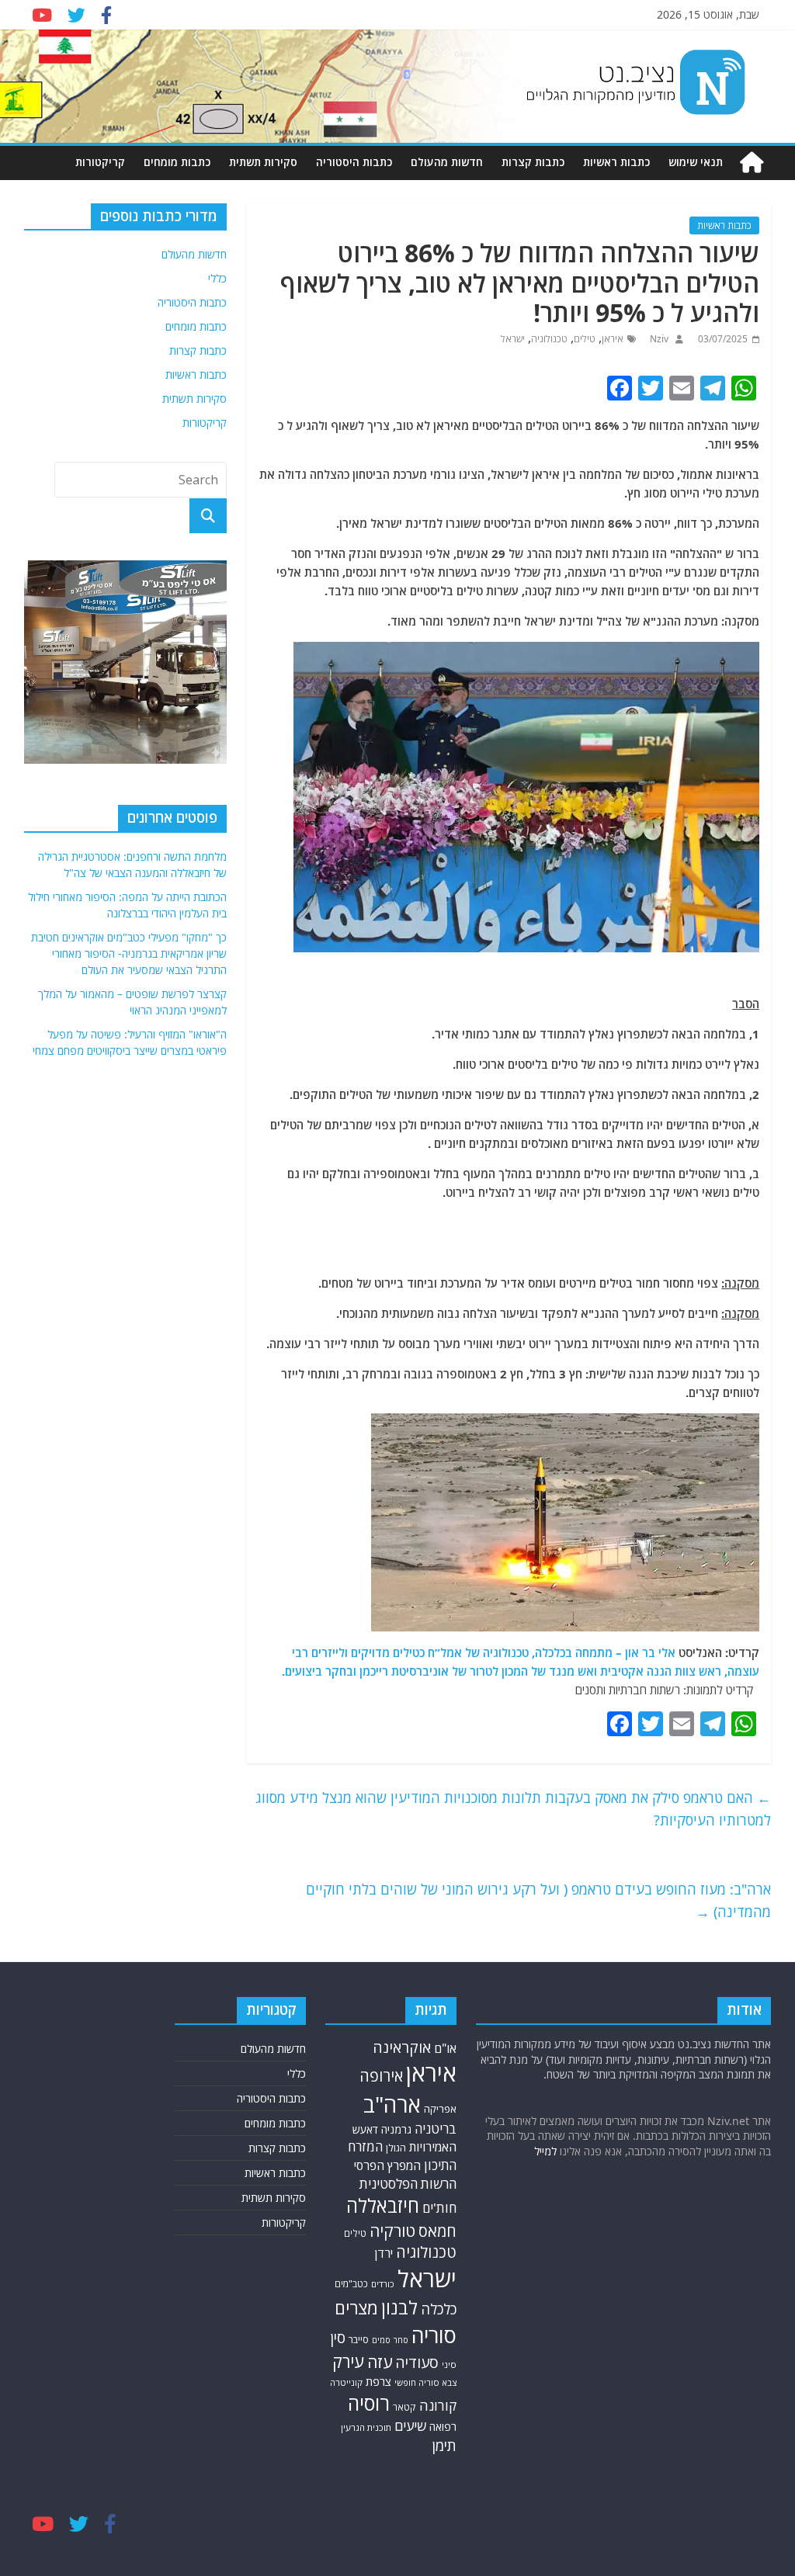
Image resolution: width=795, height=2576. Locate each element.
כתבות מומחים (177, 162)
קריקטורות (100, 162)
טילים (585, 339)
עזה (380, 2362)
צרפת (378, 2381)
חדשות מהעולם (447, 162)
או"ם (445, 2048)
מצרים (356, 2308)
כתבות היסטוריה (354, 162)
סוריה (434, 2335)
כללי (217, 278)
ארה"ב (392, 2104)
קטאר (404, 2407)
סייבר (359, 2339)
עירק (348, 2361)
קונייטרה (346, 2382)
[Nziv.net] (752, 163)
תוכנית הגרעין (366, 2427)
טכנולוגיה (549, 339)
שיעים (410, 2426)
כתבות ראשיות (616, 162)
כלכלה (439, 2309)
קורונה (438, 2405)
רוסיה (369, 2403)
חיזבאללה (383, 2205)
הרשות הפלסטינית (408, 2184)
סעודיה (417, 2363)
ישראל (513, 339)
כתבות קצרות (533, 162)
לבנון (399, 2307)
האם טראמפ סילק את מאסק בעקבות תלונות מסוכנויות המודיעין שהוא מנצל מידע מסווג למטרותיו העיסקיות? (513, 1809)
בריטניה (436, 2129)
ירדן (384, 2253)
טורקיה (392, 2231)
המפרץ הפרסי (387, 2165)
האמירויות (433, 2147)
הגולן (396, 2148)
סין (338, 2338)
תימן (444, 2445)
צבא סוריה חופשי (425, 2382)
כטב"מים (351, 2284)
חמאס (437, 2231)
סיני (449, 2365)
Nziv (658, 339)
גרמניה (396, 2129)
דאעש (365, 2129)
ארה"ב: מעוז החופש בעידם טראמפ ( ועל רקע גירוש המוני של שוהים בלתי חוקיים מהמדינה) (538, 1900)
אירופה (381, 2076)
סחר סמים (390, 2340)
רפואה (443, 2427)
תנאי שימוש (696, 162)
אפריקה (440, 2109)
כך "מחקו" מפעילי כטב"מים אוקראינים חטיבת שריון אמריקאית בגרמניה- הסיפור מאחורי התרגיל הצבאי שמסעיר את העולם (129, 953)
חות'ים (439, 2208)
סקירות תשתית (263, 162)
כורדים (383, 2284)
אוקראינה (402, 2047)
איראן (613, 339)
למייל (545, 2151)
